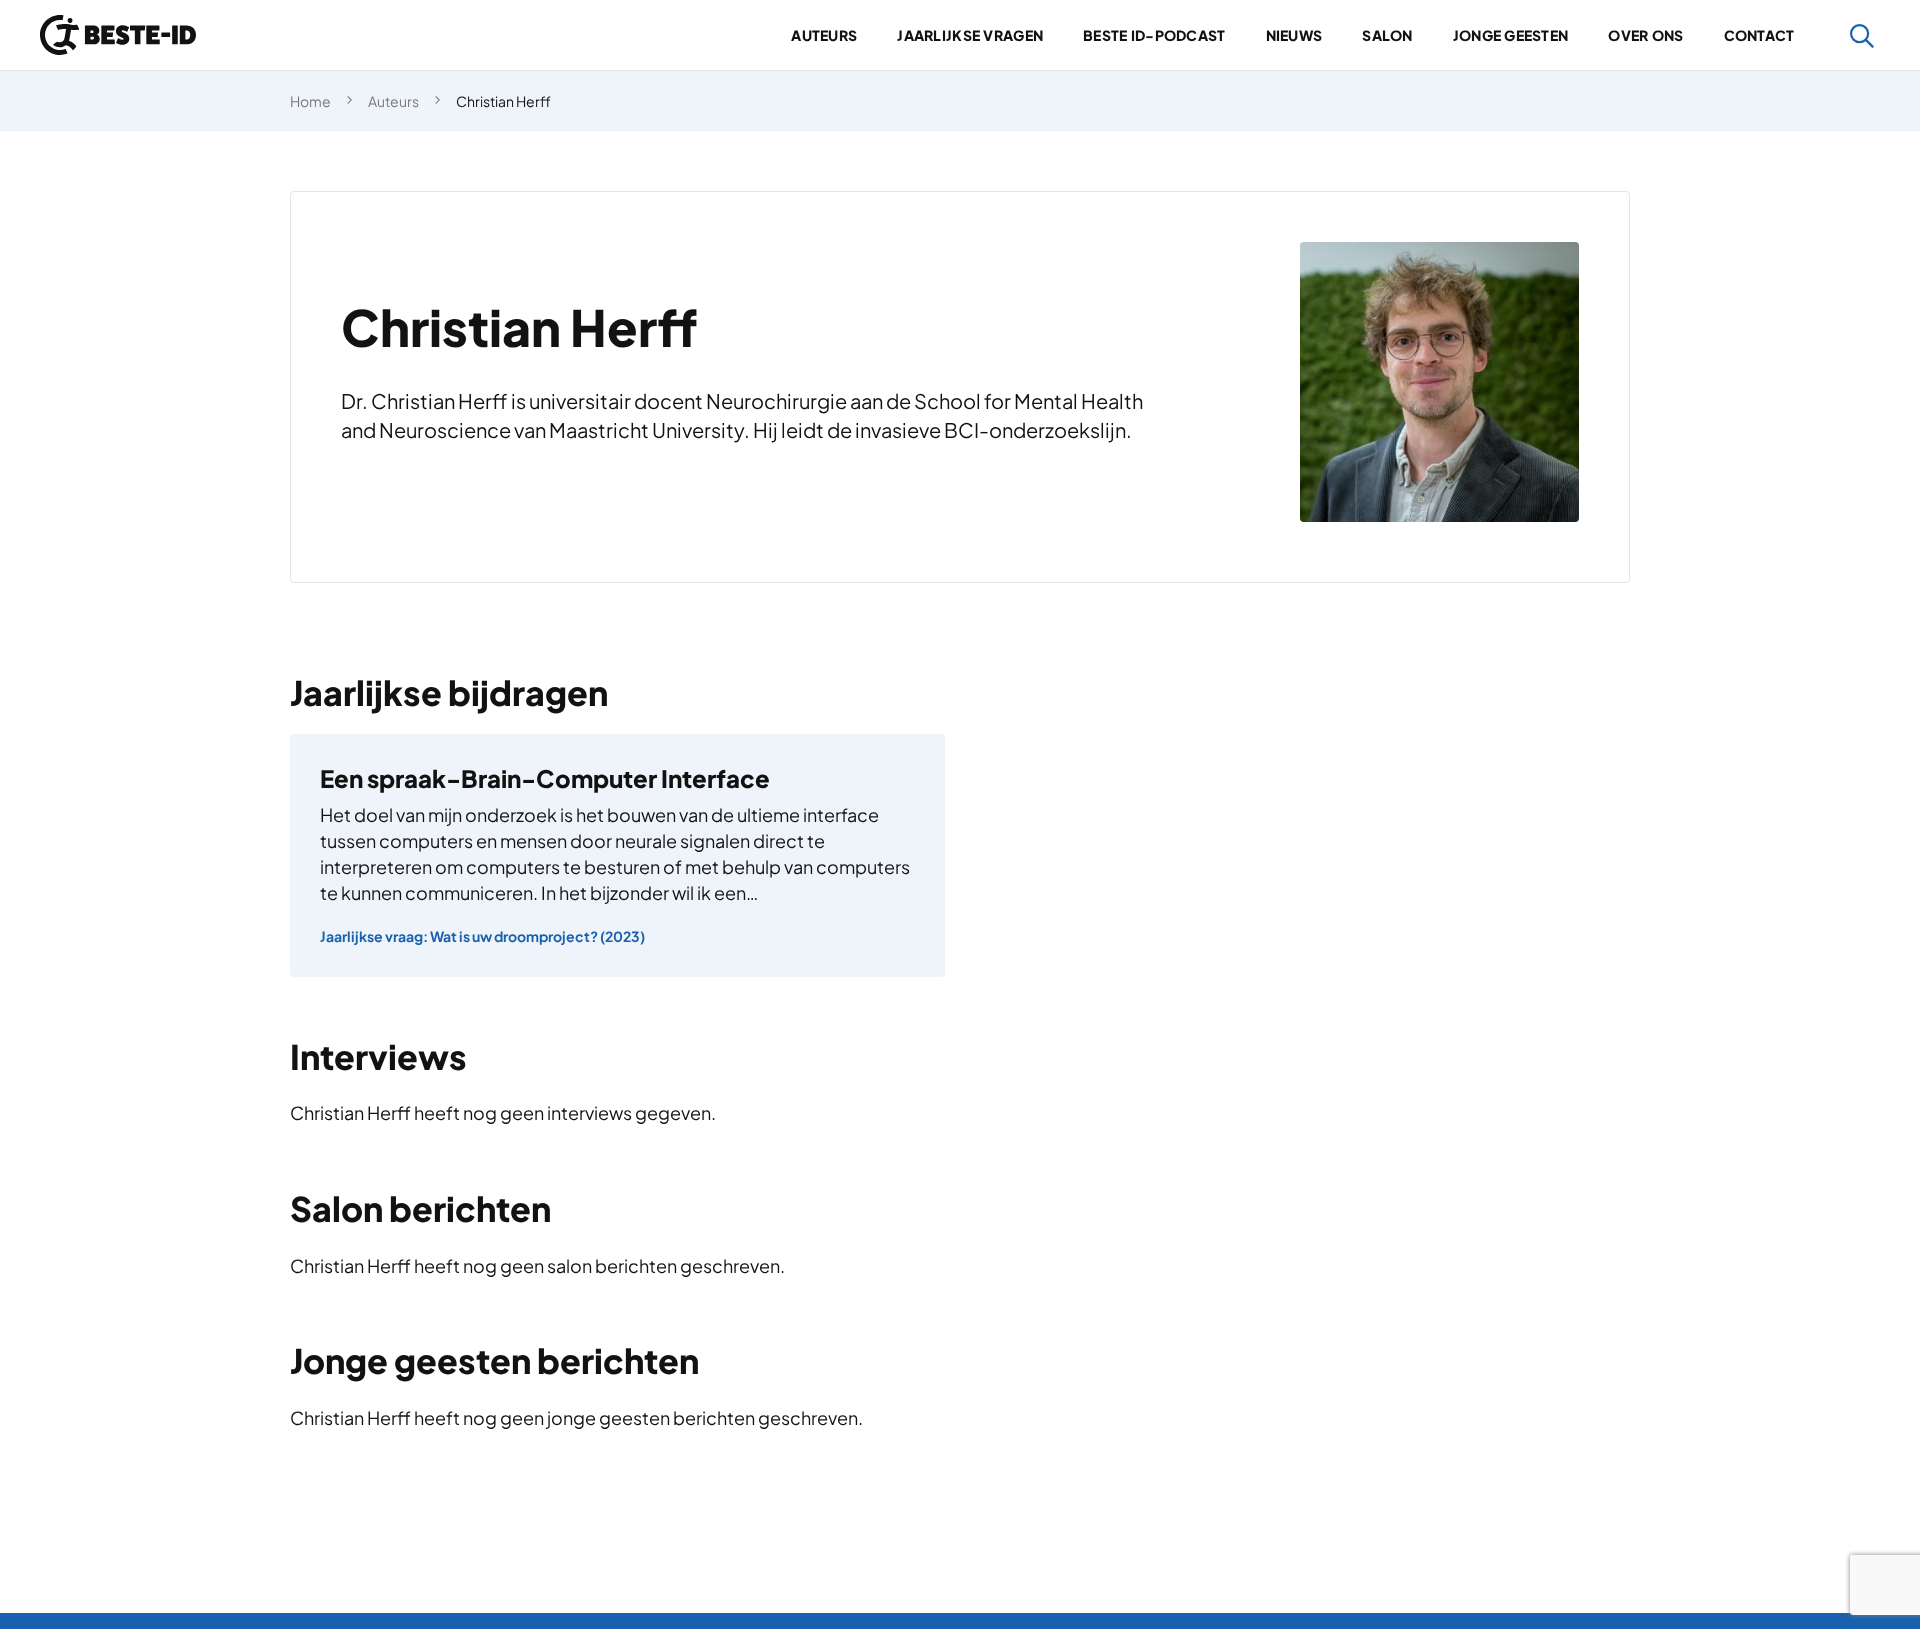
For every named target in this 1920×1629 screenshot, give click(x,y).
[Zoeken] (1862, 35)
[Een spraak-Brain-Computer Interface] (617, 855)
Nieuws (1294, 35)
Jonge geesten (1511, 35)
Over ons (1645, 35)
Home (310, 101)
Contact (1759, 35)
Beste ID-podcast (1154, 35)
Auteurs (824, 35)
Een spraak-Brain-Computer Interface (545, 778)
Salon (1387, 35)
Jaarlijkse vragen (970, 35)
